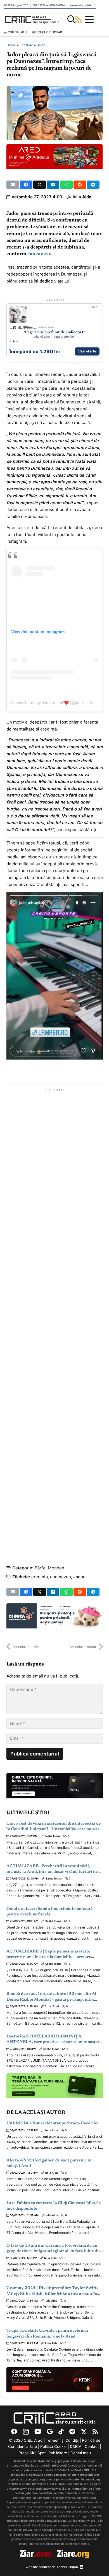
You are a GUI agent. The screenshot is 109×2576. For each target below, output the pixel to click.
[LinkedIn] (82, 2567)
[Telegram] (72, 2432)
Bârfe (41, 45)
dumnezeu (61, 1577)
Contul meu (81, 2453)
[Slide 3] (17, 341)
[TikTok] (61, 2432)
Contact (92, 2446)
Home (11, 45)
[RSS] (95, 2432)
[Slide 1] (10, 341)
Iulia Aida (82, 197)
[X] (84, 2432)
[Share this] (26, 185)
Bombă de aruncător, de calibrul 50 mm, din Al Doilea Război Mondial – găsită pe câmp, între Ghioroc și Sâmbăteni (51, 2000)
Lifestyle (26, 45)
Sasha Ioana (53, 1836)
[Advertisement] (55, 1319)
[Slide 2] (14, 341)
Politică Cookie (53, 2446)
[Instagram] (26, 2432)
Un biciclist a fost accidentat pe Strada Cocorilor (53, 2123)
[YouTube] (38, 2432)
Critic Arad (52, 2006)
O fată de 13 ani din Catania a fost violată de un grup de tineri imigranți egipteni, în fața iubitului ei (54, 2251)
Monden (56, 1568)
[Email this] (13, 185)
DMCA (76, 2446)
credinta (40, 1577)
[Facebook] (14, 2432)
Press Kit (26, 2453)
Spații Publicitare (52, 2453)
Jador (79, 1577)
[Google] (50, 2432)
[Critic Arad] (32, 20)
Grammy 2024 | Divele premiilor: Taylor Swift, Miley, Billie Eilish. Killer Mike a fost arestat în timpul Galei (52, 2294)
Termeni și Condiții (62, 2440)
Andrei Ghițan (67, 2567)
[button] (72, 20)
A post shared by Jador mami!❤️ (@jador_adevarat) (57, 703)
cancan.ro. (39, 254)
